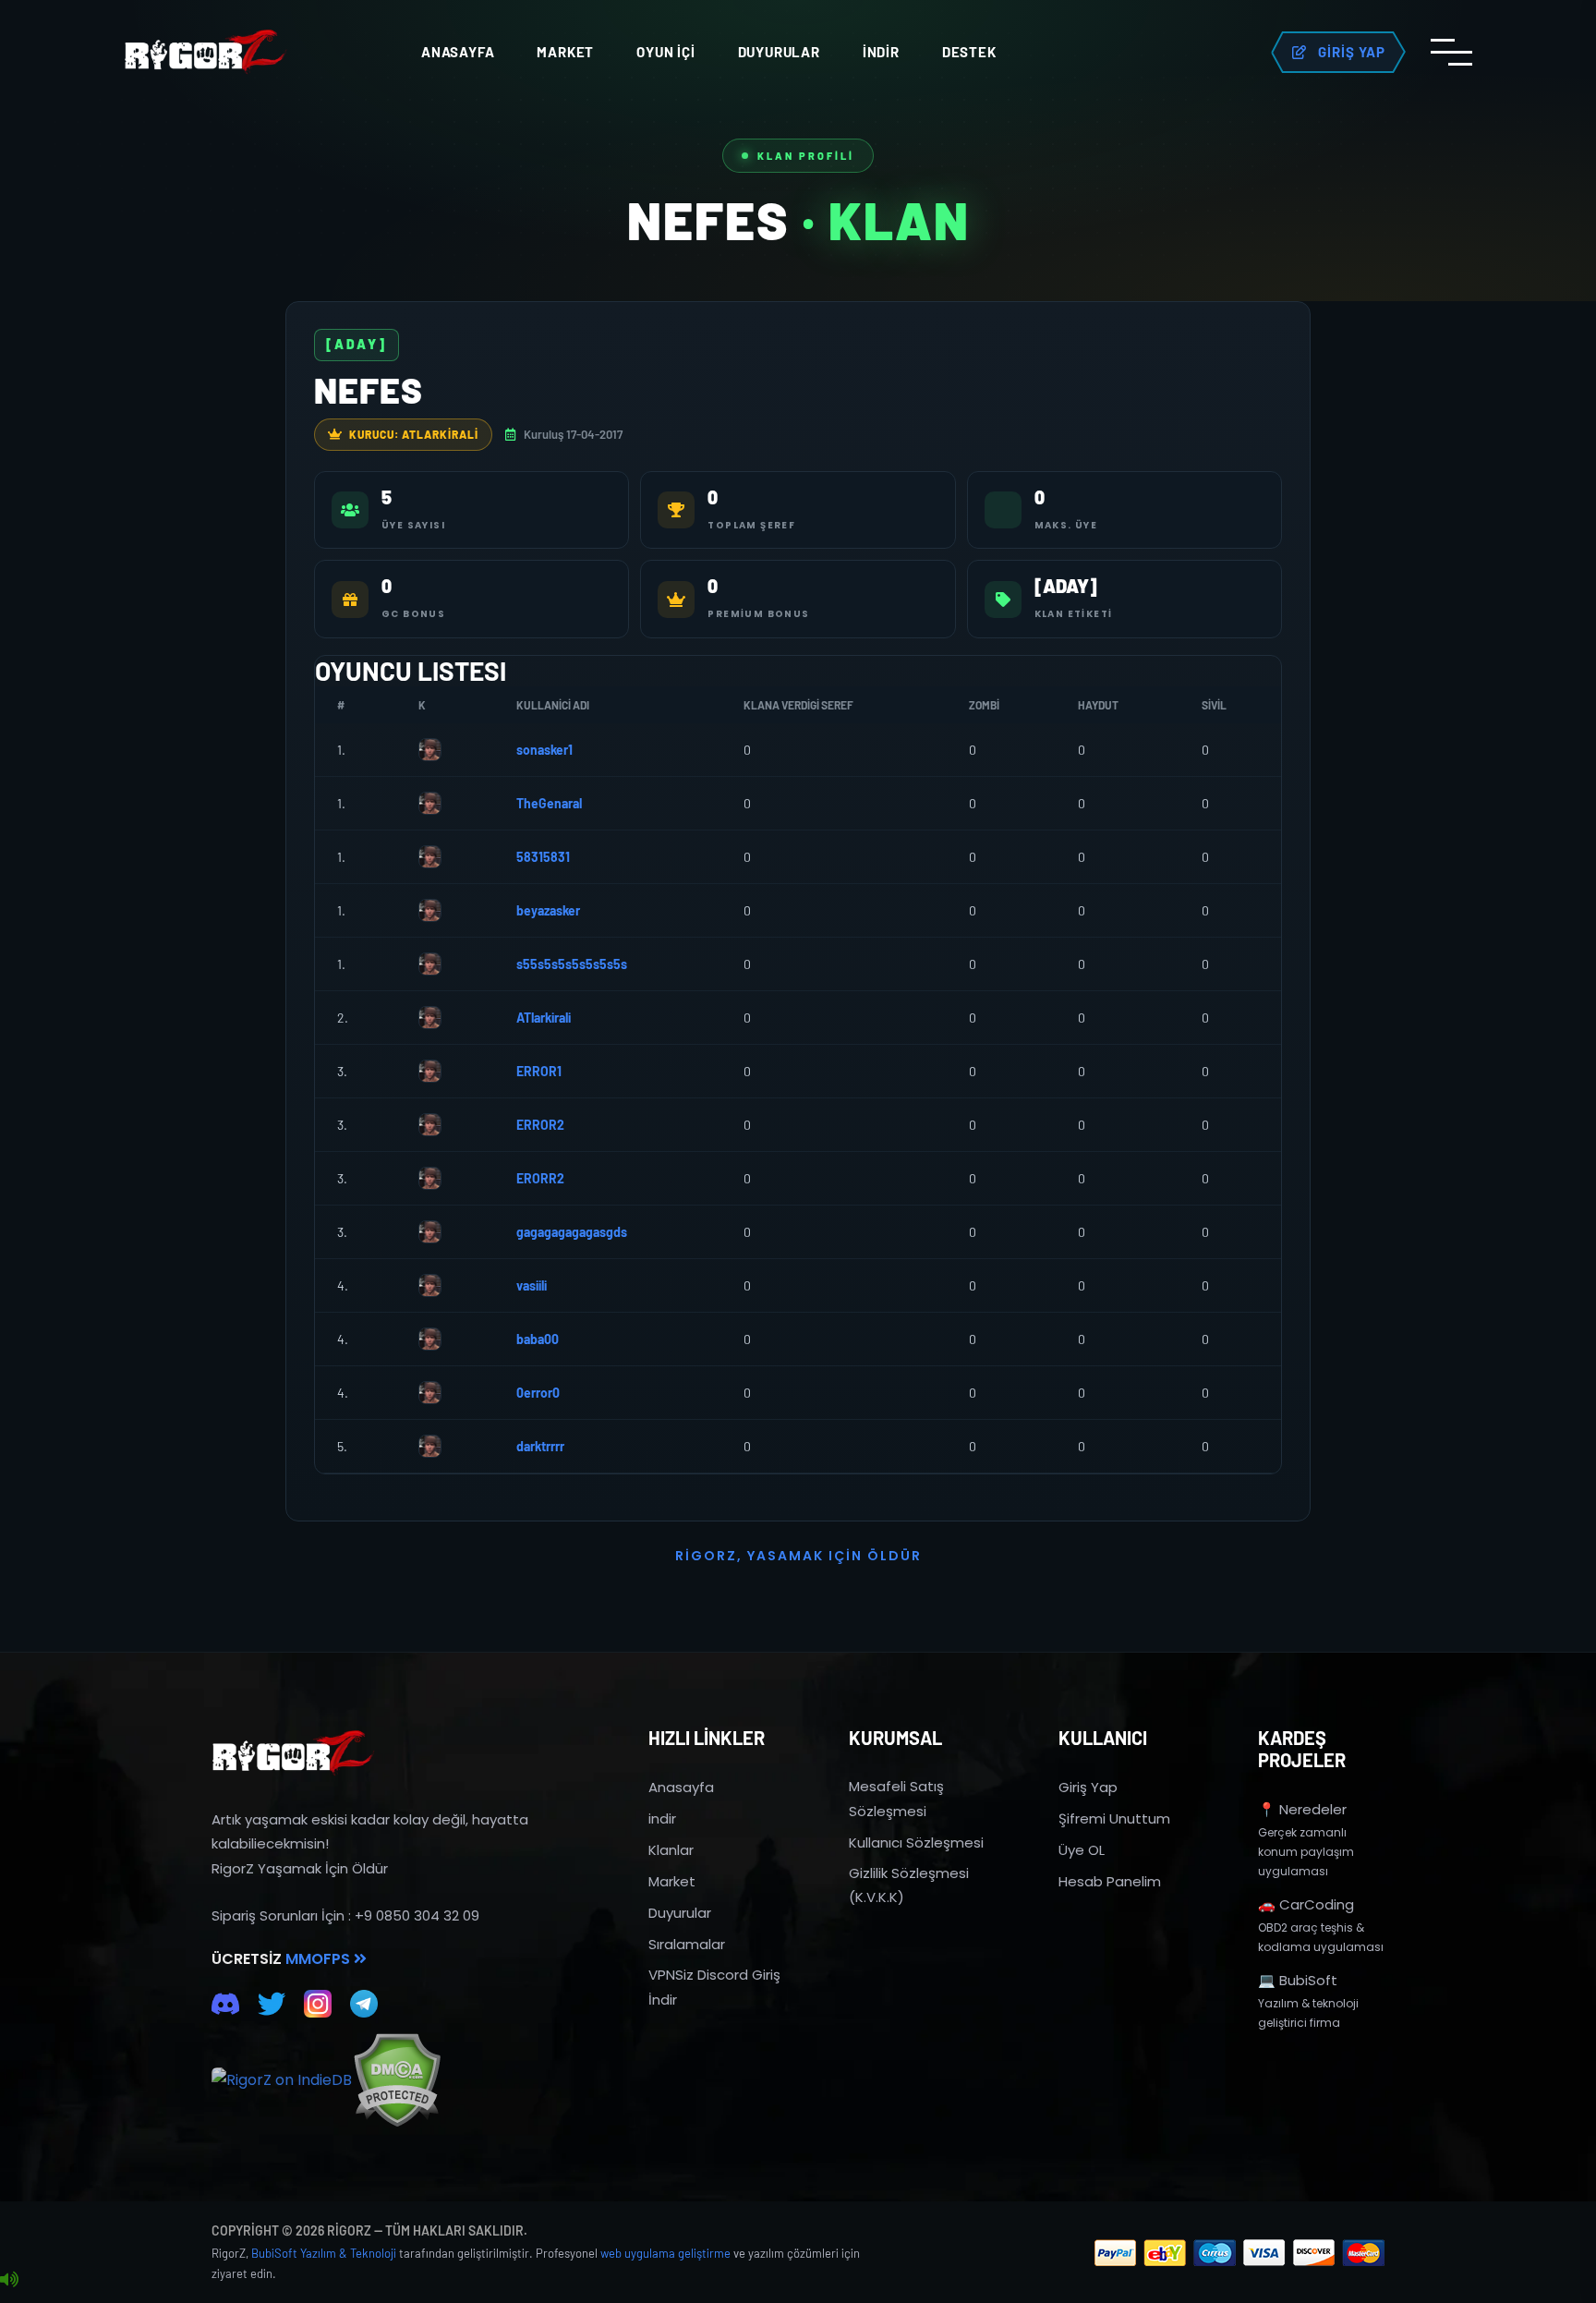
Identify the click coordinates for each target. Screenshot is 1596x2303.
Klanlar (671, 1850)
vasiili (532, 1285)
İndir (881, 52)
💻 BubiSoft (1298, 1980)
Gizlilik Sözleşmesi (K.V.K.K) (909, 1885)
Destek (969, 52)
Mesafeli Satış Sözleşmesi (896, 1798)
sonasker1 (544, 750)
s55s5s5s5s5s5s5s (572, 964)
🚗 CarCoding (1306, 1904)
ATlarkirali (544, 1018)
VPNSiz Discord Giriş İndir (714, 1987)
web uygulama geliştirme (665, 2253)
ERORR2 (540, 1178)
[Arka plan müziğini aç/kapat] (9, 2280)
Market (565, 52)
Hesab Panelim (1110, 1881)
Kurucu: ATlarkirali (414, 434)
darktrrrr (540, 1446)
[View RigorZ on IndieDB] (282, 2080)
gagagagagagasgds (572, 1232)
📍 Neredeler (1302, 1809)
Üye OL (1082, 1850)
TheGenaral (549, 803)
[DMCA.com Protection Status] (397, 2080)
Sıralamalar (687, 1944)
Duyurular (779, 52)
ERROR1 (539, 1071)
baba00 (538, 1339)
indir (662, 1818)
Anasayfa (458, 52)
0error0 (538, 1393)
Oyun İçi (665, 52)
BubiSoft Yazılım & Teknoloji (324, 2253)
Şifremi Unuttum (1114, 1818)
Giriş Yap (1088, 1787)
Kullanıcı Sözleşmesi (916, 1842)
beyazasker (548, 910)
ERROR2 (540, 1125)
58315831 (543, 857)
